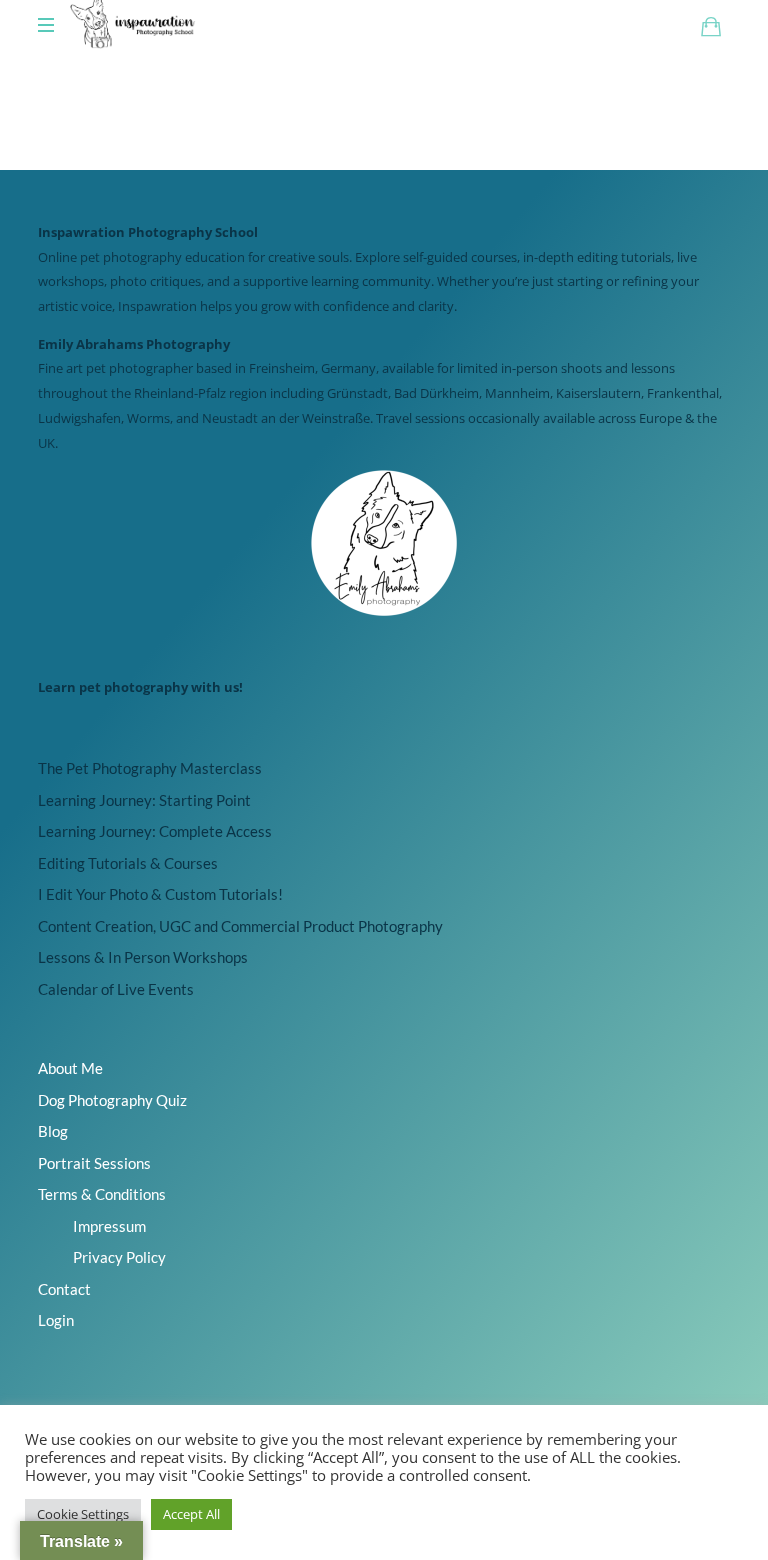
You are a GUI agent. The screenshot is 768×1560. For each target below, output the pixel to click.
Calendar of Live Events (116, 989)
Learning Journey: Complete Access (155, 831)
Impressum (109, 1226)
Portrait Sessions (94, 1163)
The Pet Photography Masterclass (150, 768)
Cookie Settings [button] (83, 1514)
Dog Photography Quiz (112, 1100)
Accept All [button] (191, 1514)
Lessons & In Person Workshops (143, 957)
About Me (70, 1068)
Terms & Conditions (102, 1194)
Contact (64, 1289)
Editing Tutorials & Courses (128, 863)
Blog (53, 1131)
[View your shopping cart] (711, 26)
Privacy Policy (119, 1257)
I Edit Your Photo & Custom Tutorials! (160, 894)
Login (56, 1320)
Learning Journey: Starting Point (144, 800)
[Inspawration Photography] (133, 25)
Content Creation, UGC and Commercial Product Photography (240, 926)
